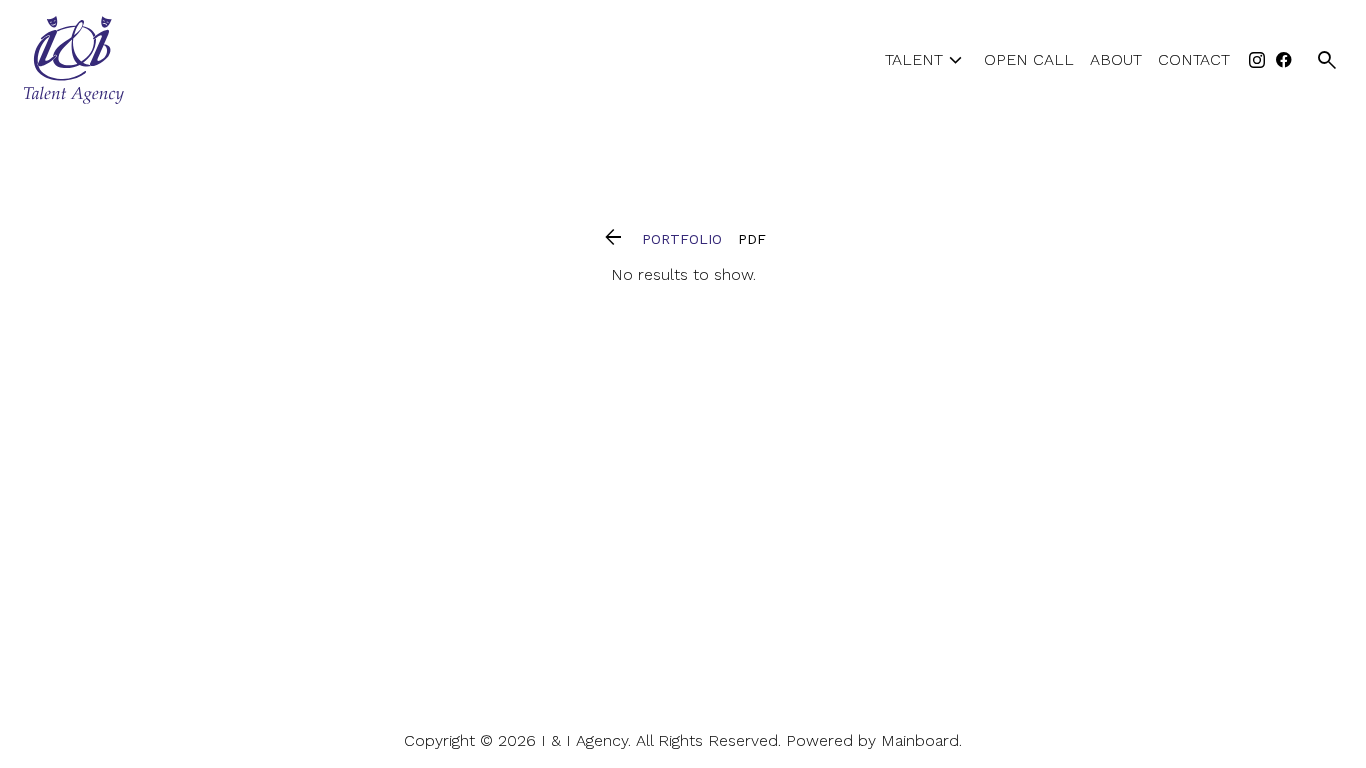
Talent (926, 60)
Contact (1194, 60)
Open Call (1029, 60)
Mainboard (920, 740)
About (1116, 60)
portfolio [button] (682, 239)
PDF (752, 239)
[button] (613, 238)
